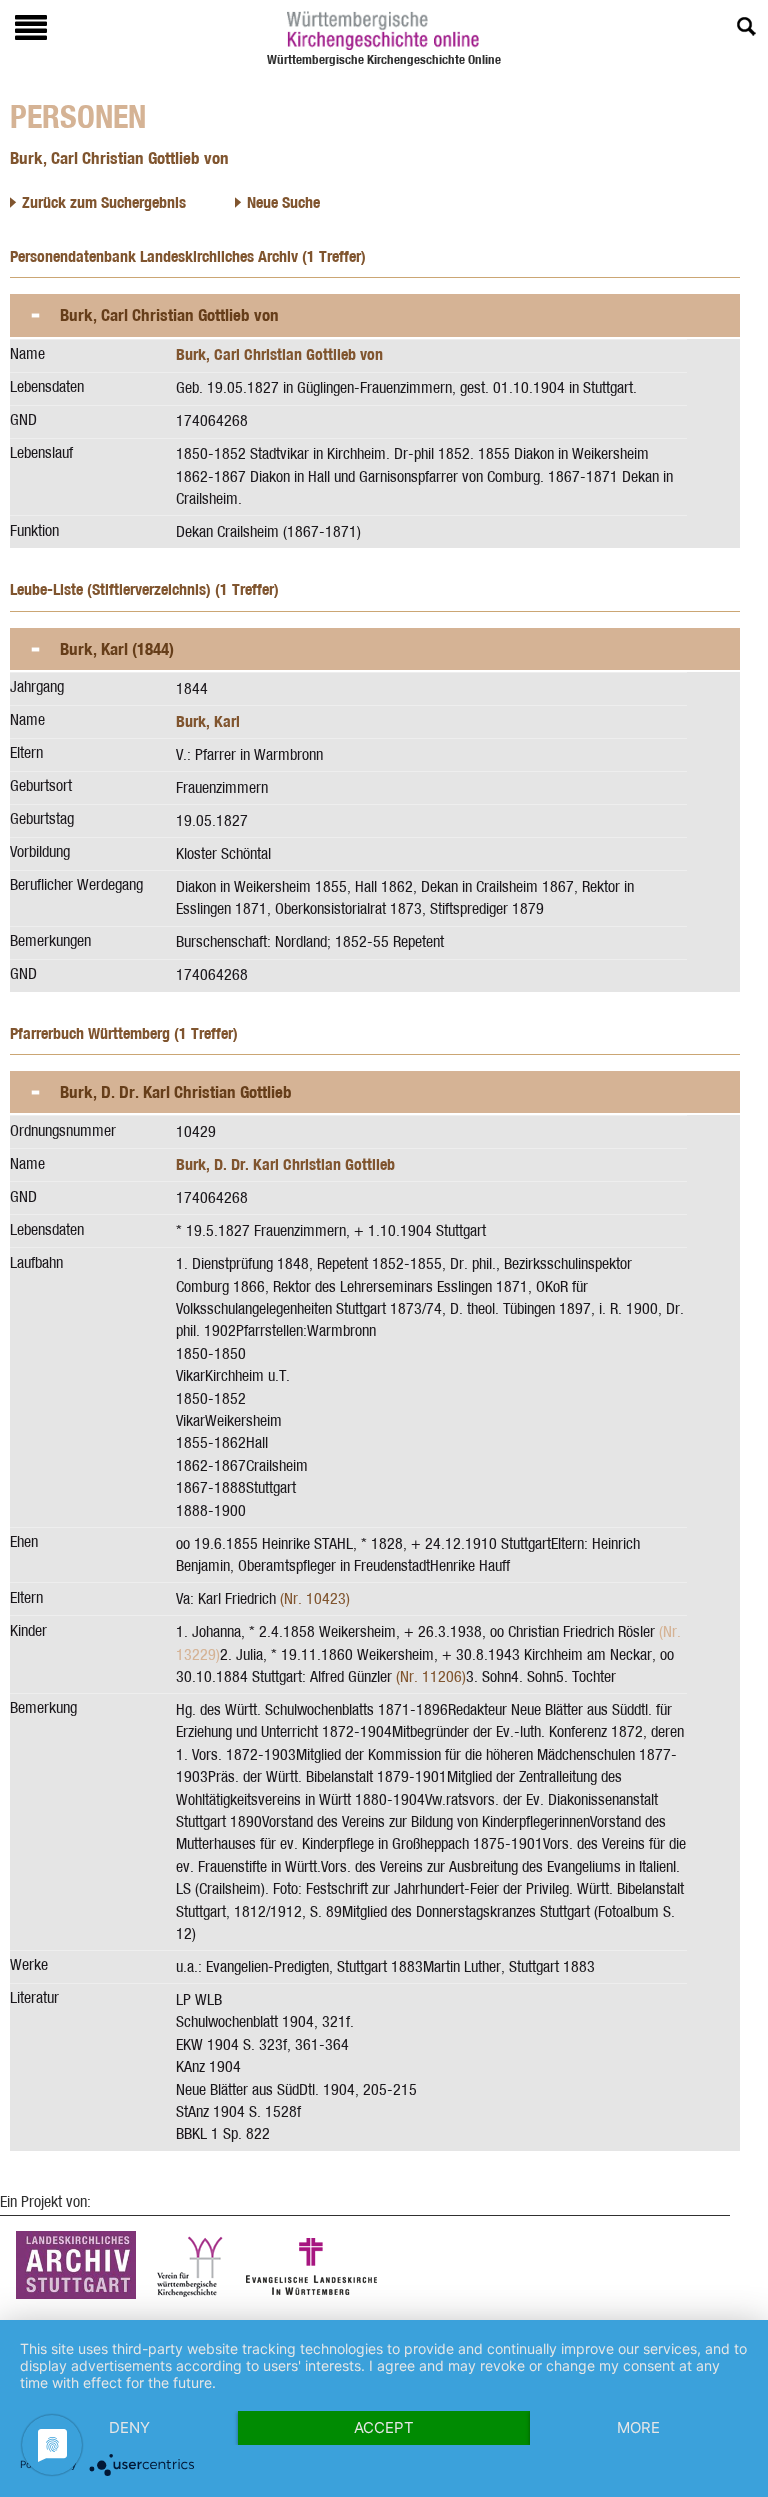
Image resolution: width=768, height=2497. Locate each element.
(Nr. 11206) (431, 1676)
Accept (384, 2427)
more (638, 2427)
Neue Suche (283, 202)
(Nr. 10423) (315, 1598)
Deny (129, 2427)
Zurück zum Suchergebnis (104, 202)
